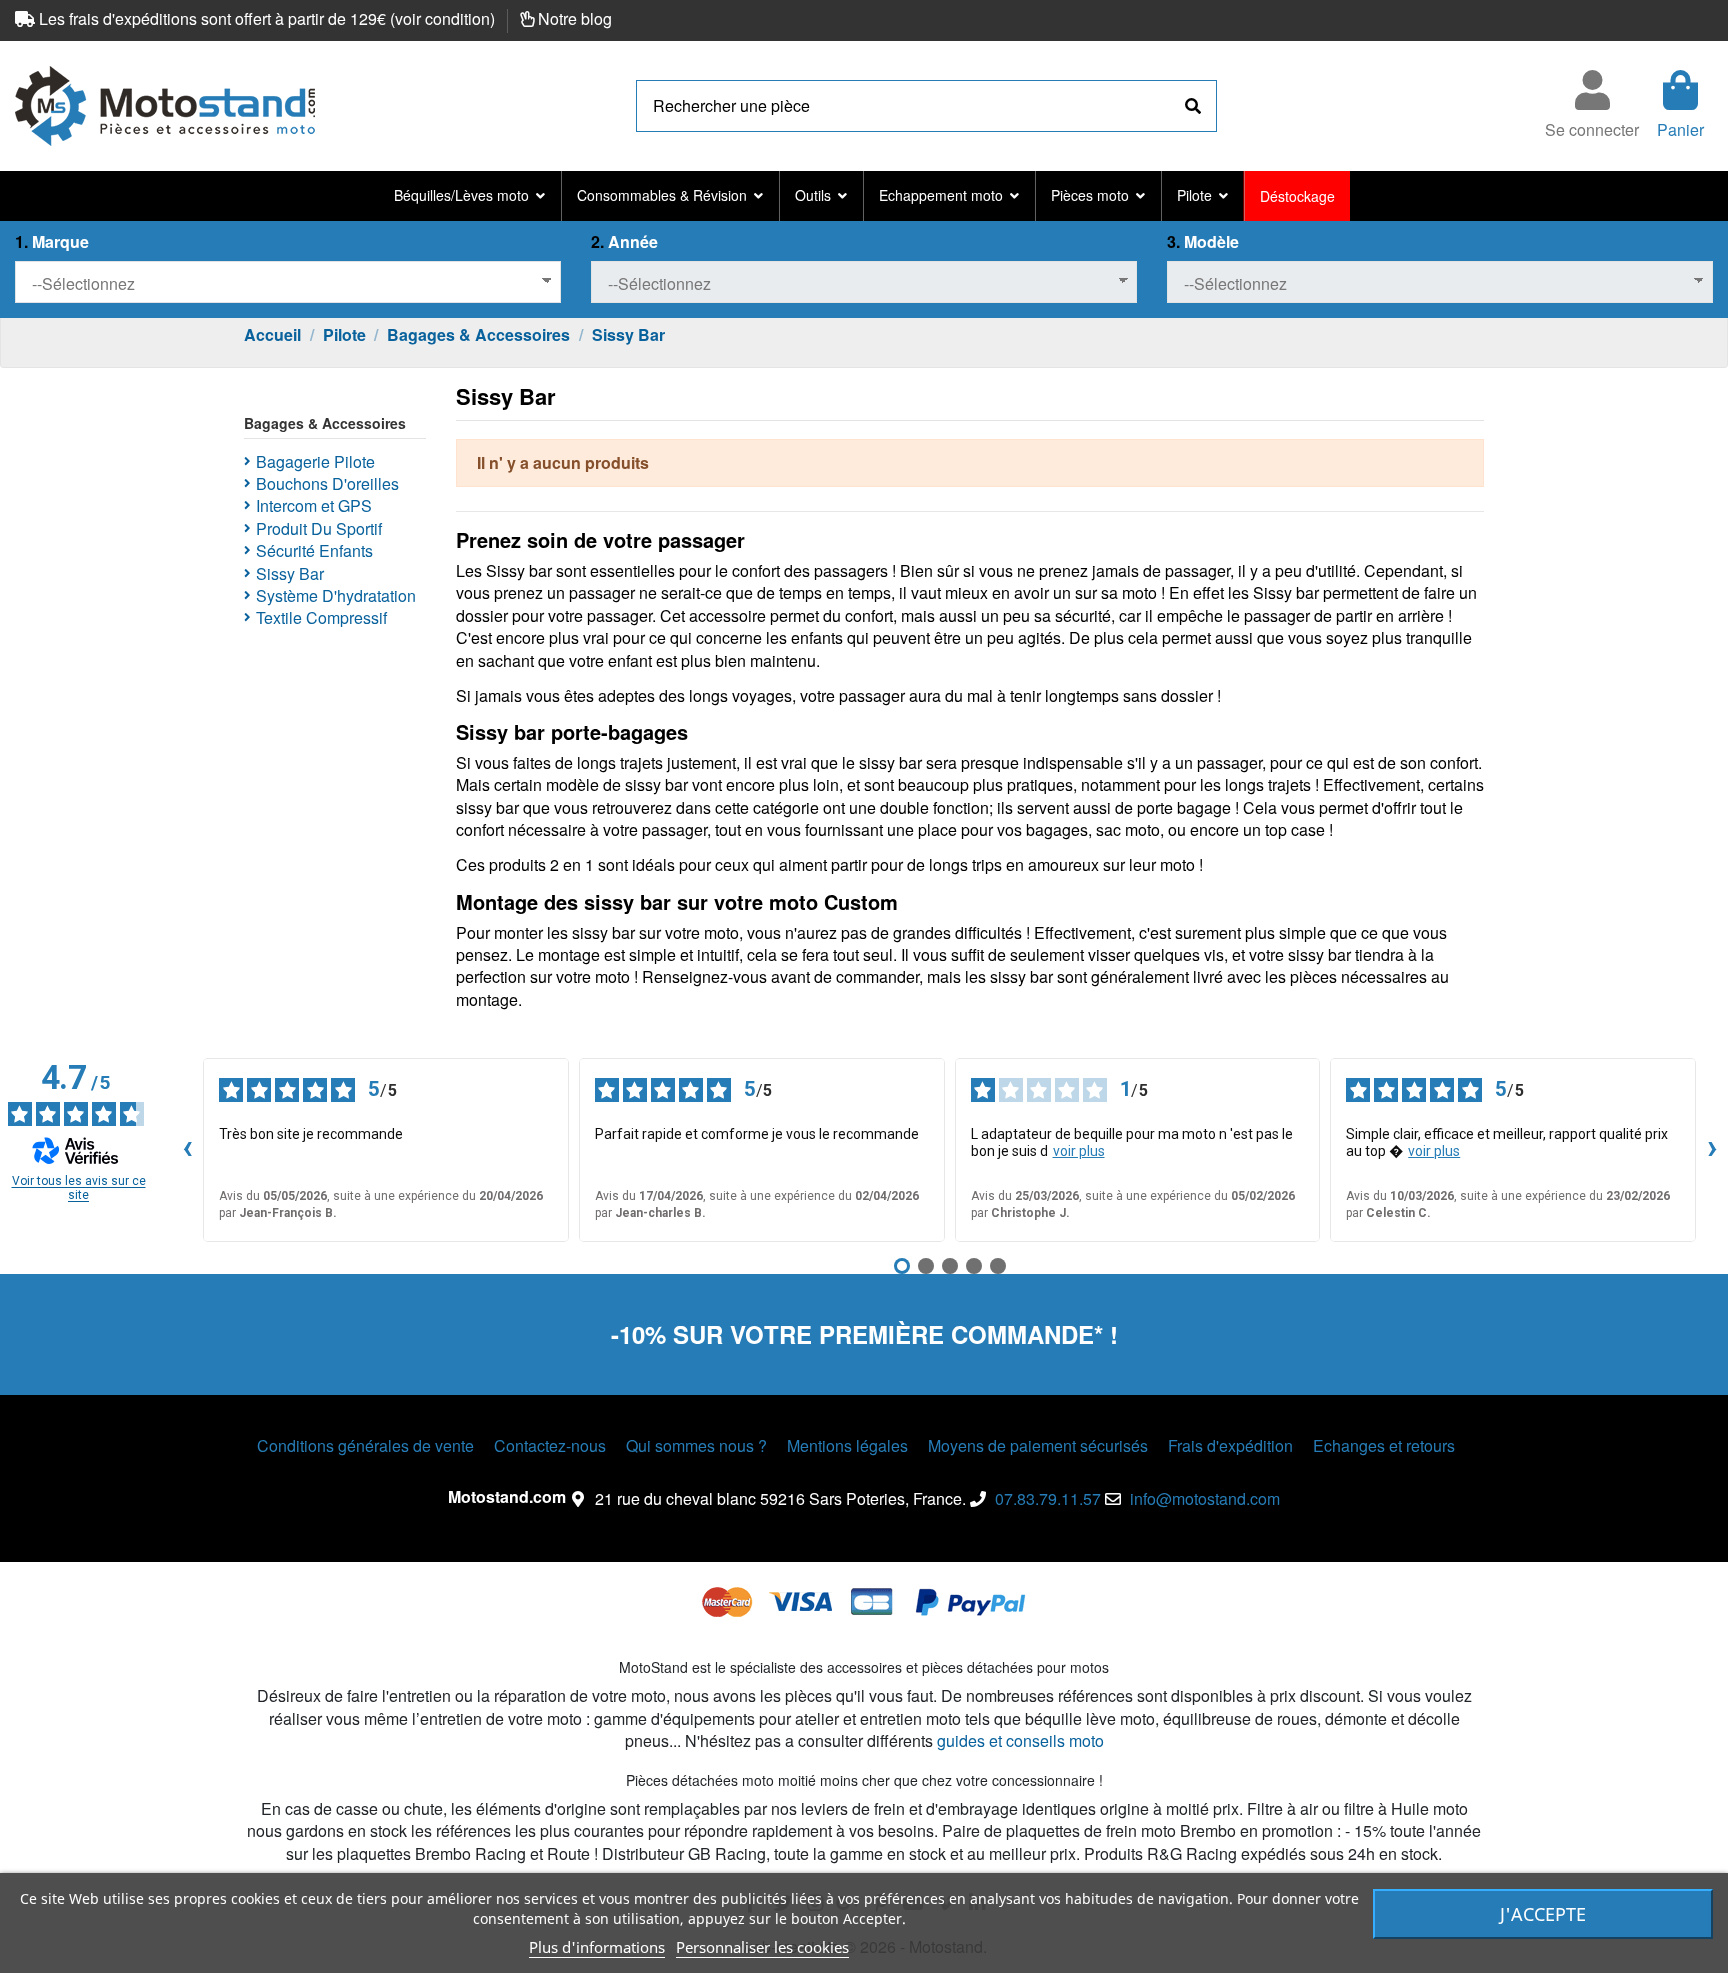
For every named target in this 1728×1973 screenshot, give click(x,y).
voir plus (1079, 1151)
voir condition (442, 18)
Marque (52, 242)
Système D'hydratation (336, 596)
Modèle (1203, 242)
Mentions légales (847, 1446)
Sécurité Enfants (314, 551)
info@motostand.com (1205, 1498)
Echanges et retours (1384, 1446)
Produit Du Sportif (319, 529)
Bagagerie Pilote (315, 462)
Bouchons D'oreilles (327, 484)
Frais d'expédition (1230, 1446)
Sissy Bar (290, 574)
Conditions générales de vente (365, 1446)
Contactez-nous (550, 1446)
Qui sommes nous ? (696, 1446)
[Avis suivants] (1712, 1150)
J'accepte (1543, 1914)
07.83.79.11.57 (1048, 1498)
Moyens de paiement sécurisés (1038, 1446)
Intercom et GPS (314, 506)
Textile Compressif (321, 618)
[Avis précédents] (187, 1150)
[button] (469, 196)
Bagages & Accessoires (325, 423)
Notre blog (575, 18)
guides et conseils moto (1020, 1740)
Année (624, 242)
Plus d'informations (597, 1947)
